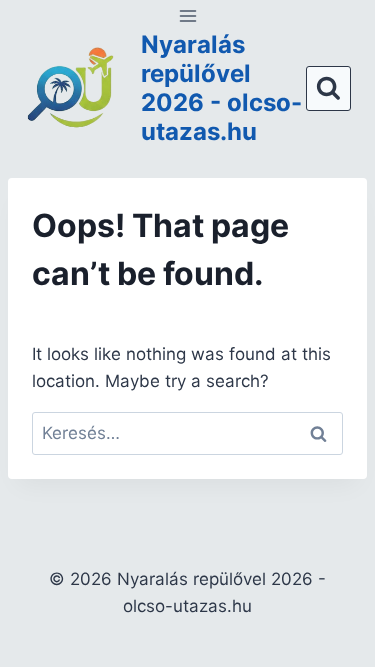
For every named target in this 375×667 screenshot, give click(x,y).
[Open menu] (187, 15)
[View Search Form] (328, 88)
